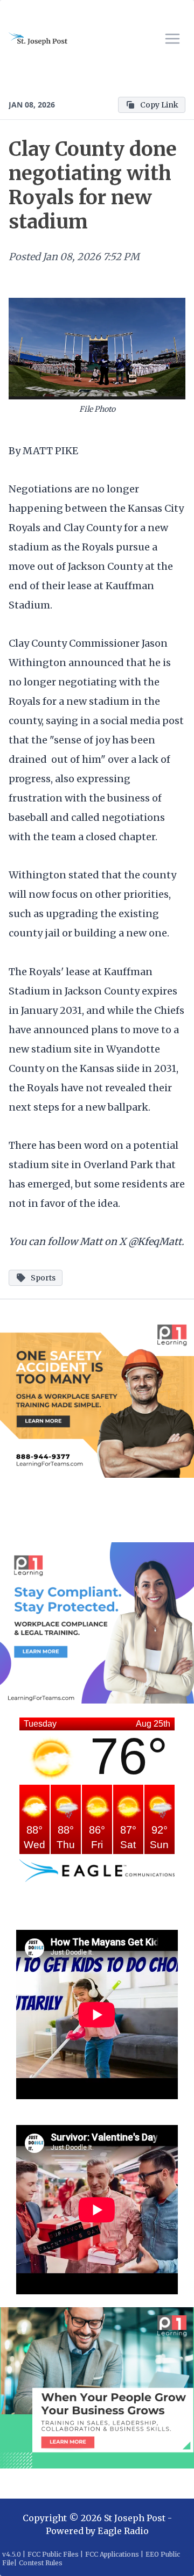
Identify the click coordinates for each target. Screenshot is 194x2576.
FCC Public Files (53, 2554)
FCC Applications (112, 2554)
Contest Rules (41, 2563)
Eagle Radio (123, 2531)
